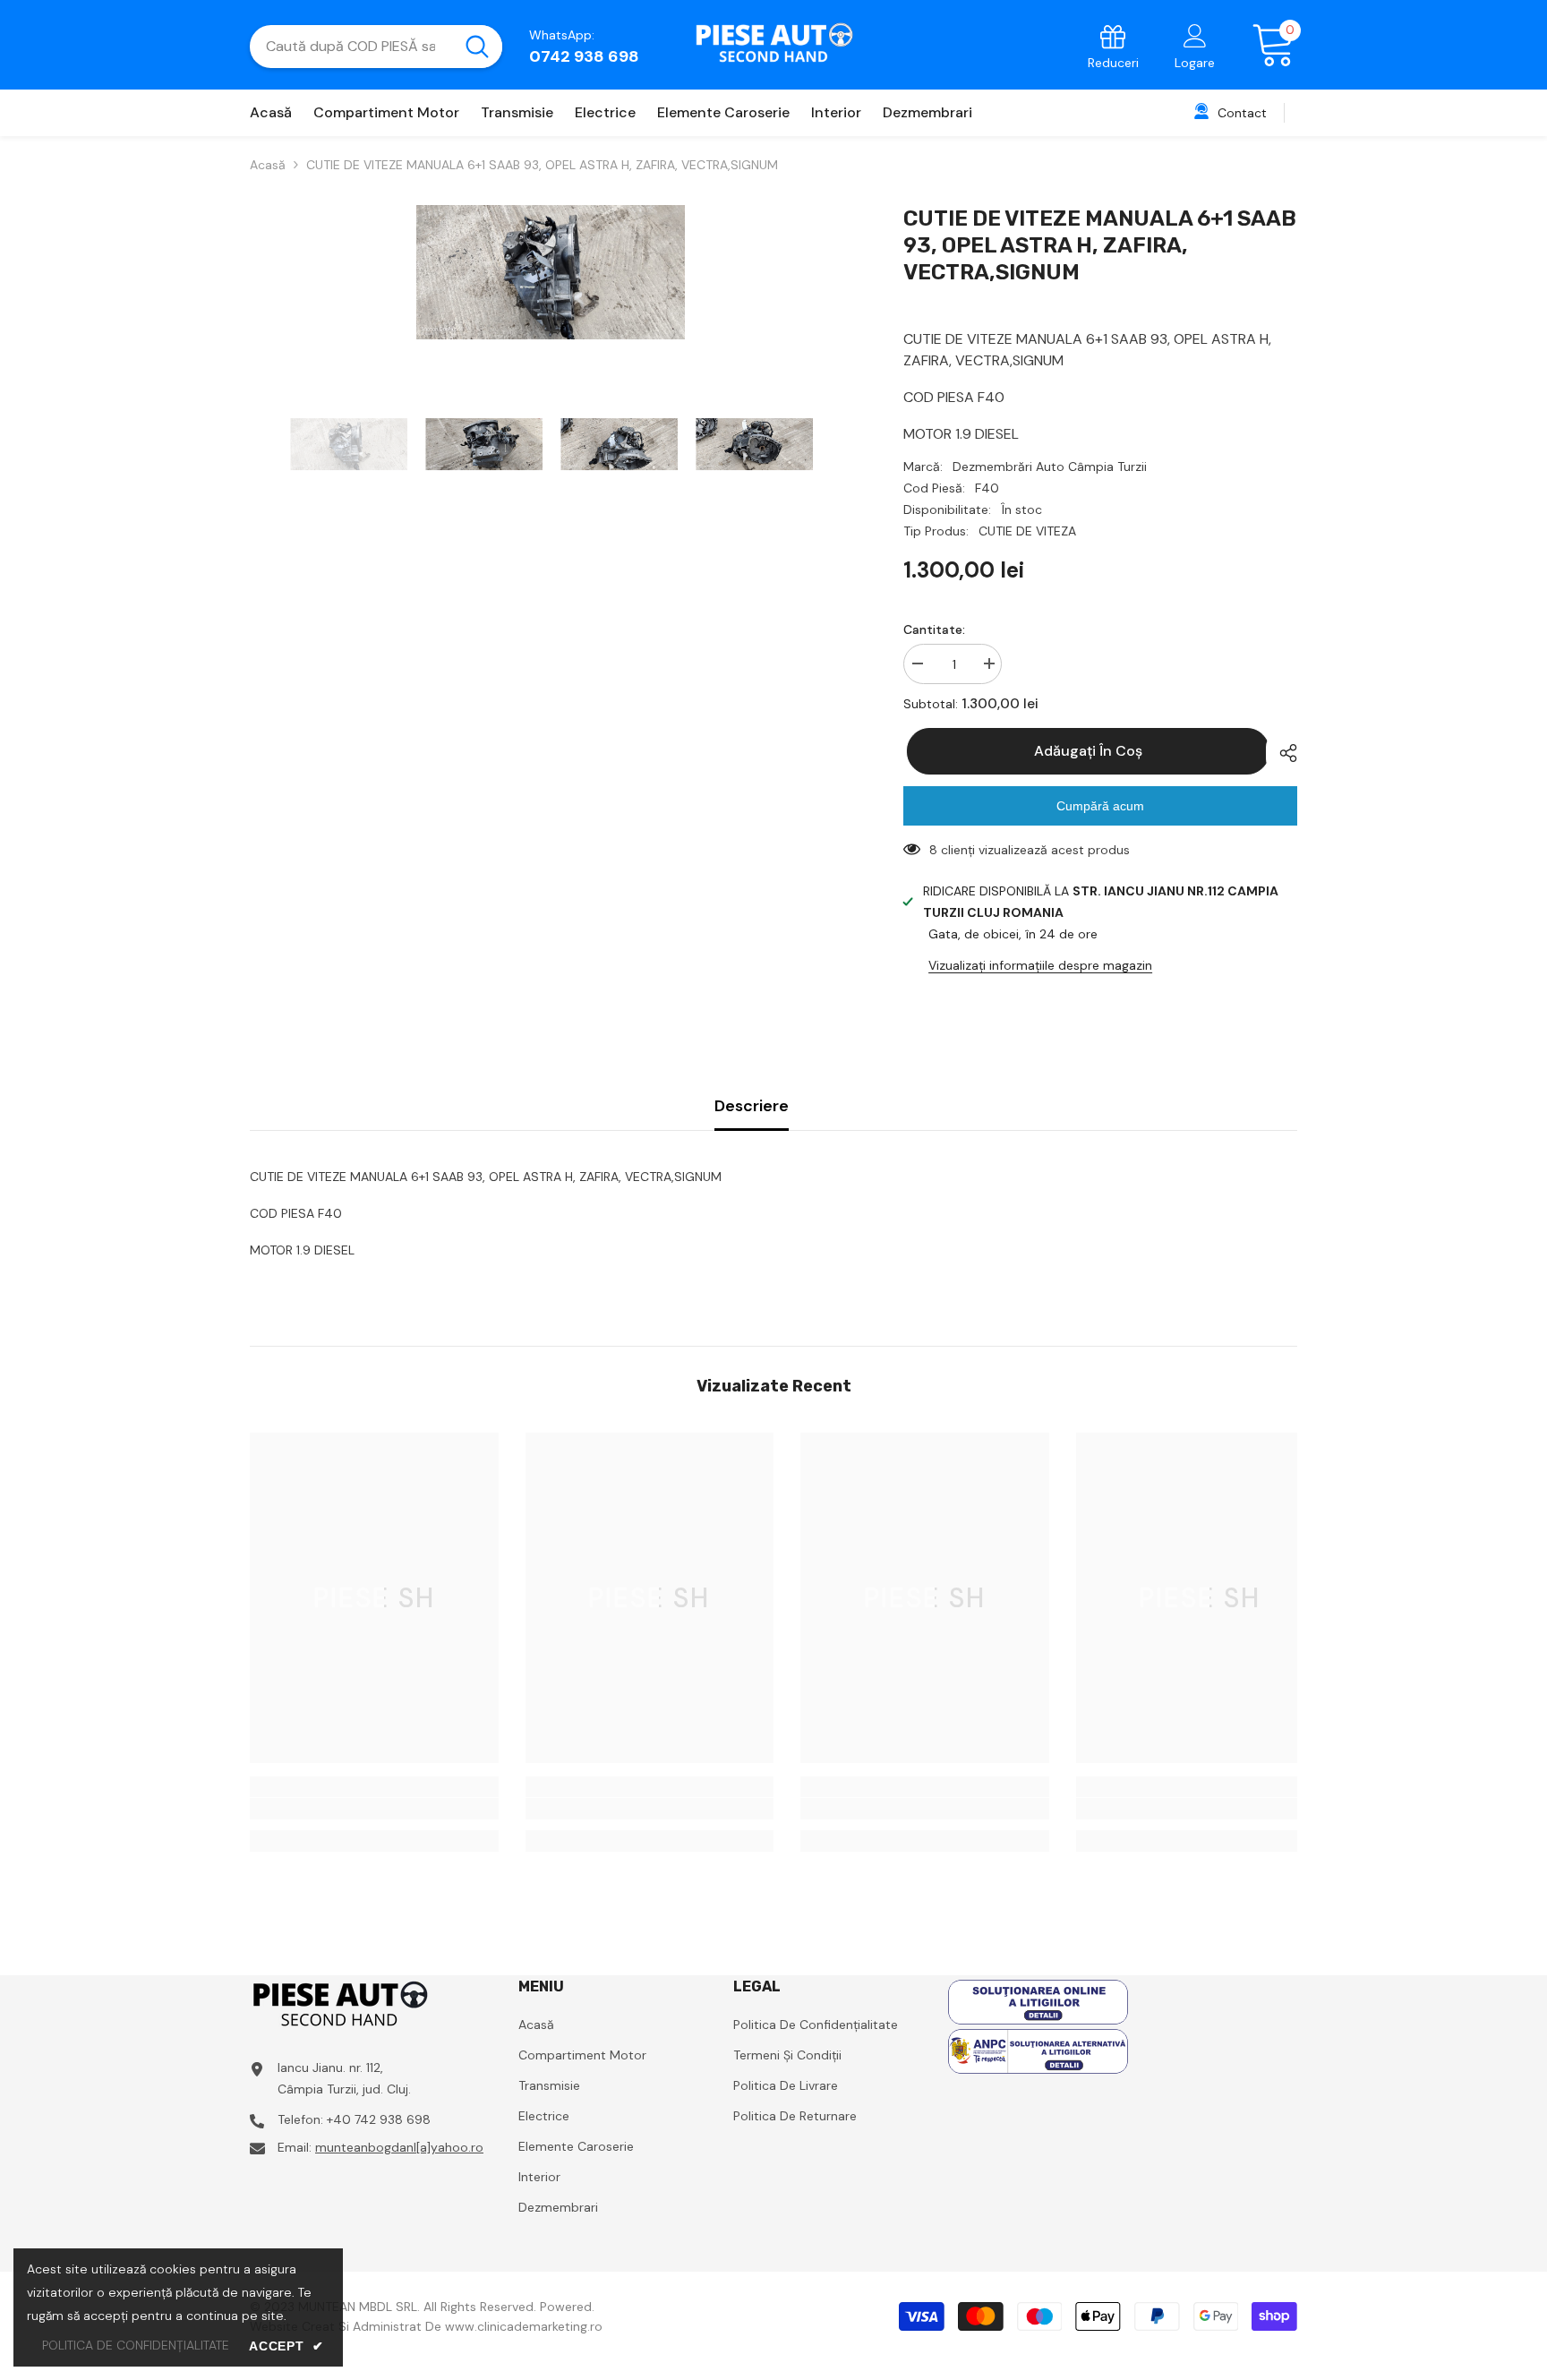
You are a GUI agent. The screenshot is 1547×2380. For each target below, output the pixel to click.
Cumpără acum (1100, 806)
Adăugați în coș (1085, 751)
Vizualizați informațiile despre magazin (1040, 965)
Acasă (268, 165)
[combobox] (350, 47)
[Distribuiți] (1282, 753)
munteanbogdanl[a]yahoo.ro (399, 2147)
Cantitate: (934, 629)
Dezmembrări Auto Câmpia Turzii (1050, 467)
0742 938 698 (584, 56)
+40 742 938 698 (379, 2119)
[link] (1113, 46)
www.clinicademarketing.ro (524, 2326)
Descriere (752, 1106)
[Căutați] (376, 47)
